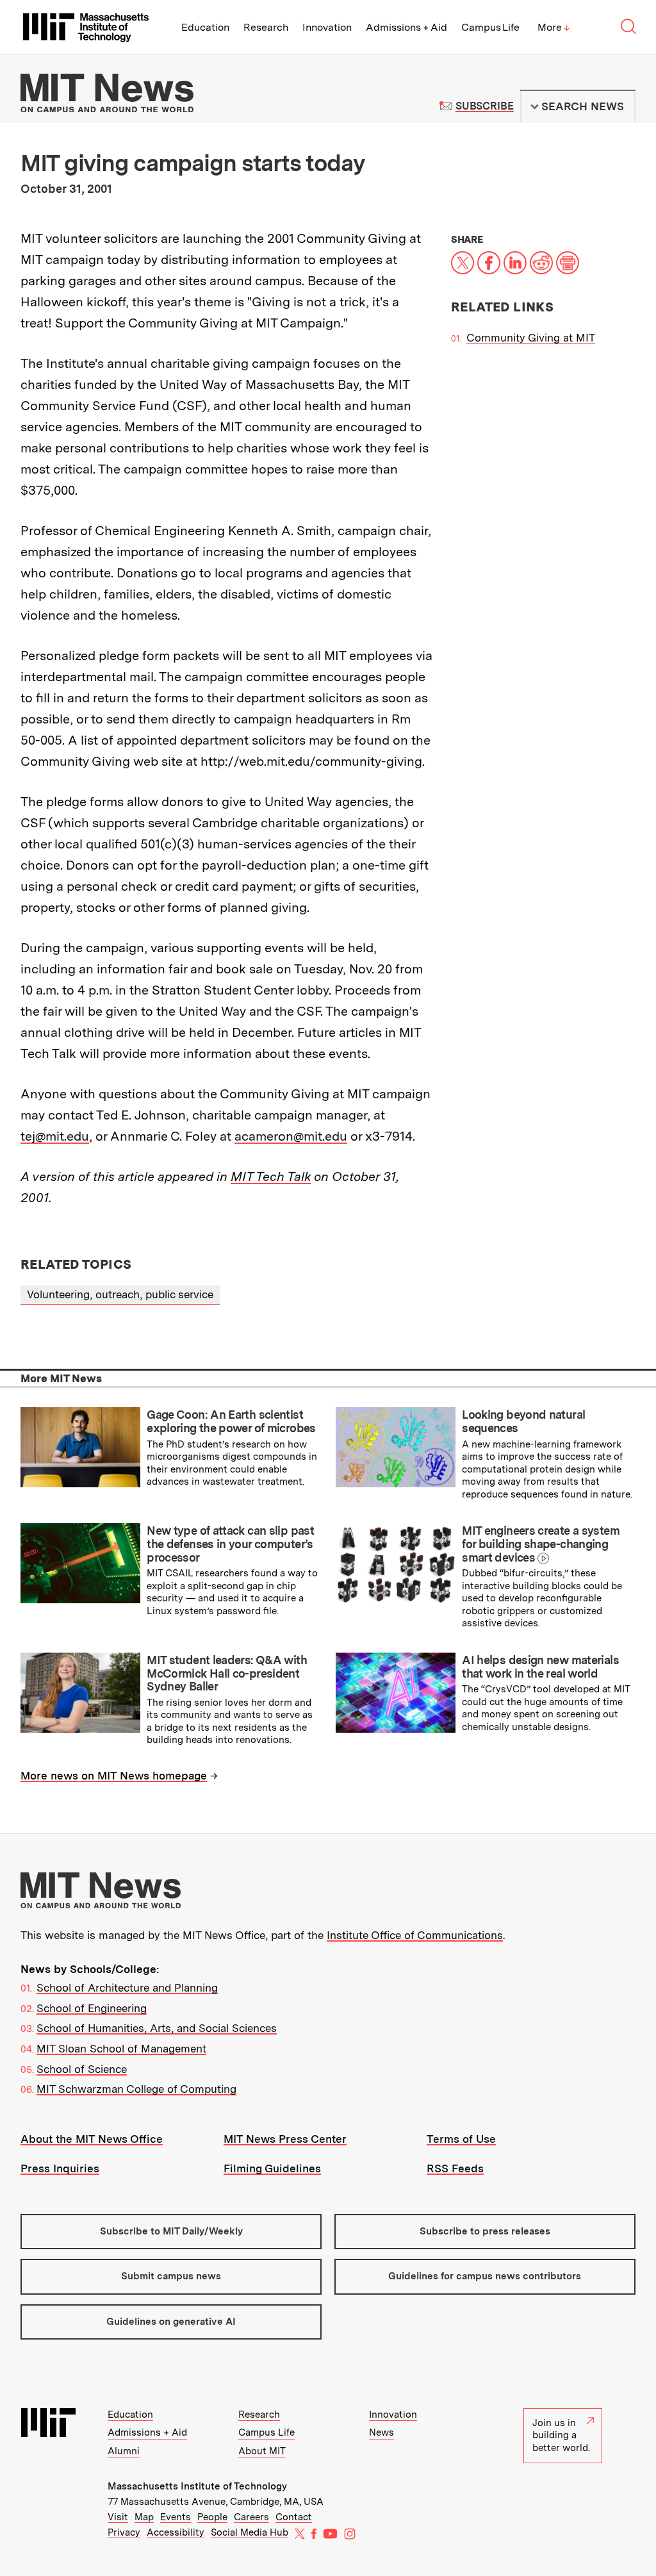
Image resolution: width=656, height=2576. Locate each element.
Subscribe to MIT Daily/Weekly (171, 2231)
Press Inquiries (60, 2168)
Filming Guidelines (272, 2168)
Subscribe (485, 106)
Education (205, 27)
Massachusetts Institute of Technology (197, 2486)
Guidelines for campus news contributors (485, 2276)
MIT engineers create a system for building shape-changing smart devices (541, 1544)
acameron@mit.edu (291, 1136)
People (212, 2517)
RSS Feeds (455, 2168)
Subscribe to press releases (485, 2231)
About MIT (262, 2451)
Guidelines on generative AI (171, 2322)
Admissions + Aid (406, 27)
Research (266, 27)
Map (144, 2517)
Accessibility (176, 2532)
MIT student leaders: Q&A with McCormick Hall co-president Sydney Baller (227, 1673)
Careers (251, 2517)
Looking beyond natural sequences (523, 1421)
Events (176, 2517)
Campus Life (490, 27)
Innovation (327, 27)
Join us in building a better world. (561, 2435)
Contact (294, 2517)
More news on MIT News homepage (114, 1776)
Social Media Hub (250, 2532)
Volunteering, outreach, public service (120, 1294)
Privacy (124, 2532)
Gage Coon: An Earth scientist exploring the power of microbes (231, 1421)
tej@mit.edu (55, 1136)
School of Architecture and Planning (127, 1988)
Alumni (124, 2451)
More (553, 27)
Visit (118, 2517)
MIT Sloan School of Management (121, 2049)
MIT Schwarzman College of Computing (136, 2089)
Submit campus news (171, 2276)
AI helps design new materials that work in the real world (540, 1667)
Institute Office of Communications (415, 1935)
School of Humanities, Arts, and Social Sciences (157, 2028)
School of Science (82, 2069)
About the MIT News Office (92, 2139)
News (381, 2432)
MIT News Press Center (285, 2139)
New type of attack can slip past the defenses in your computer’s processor (230, 1544)
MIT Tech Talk (271, 1177)
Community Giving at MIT (531, 338)
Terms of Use (461, 2139)
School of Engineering (92, 2008)
